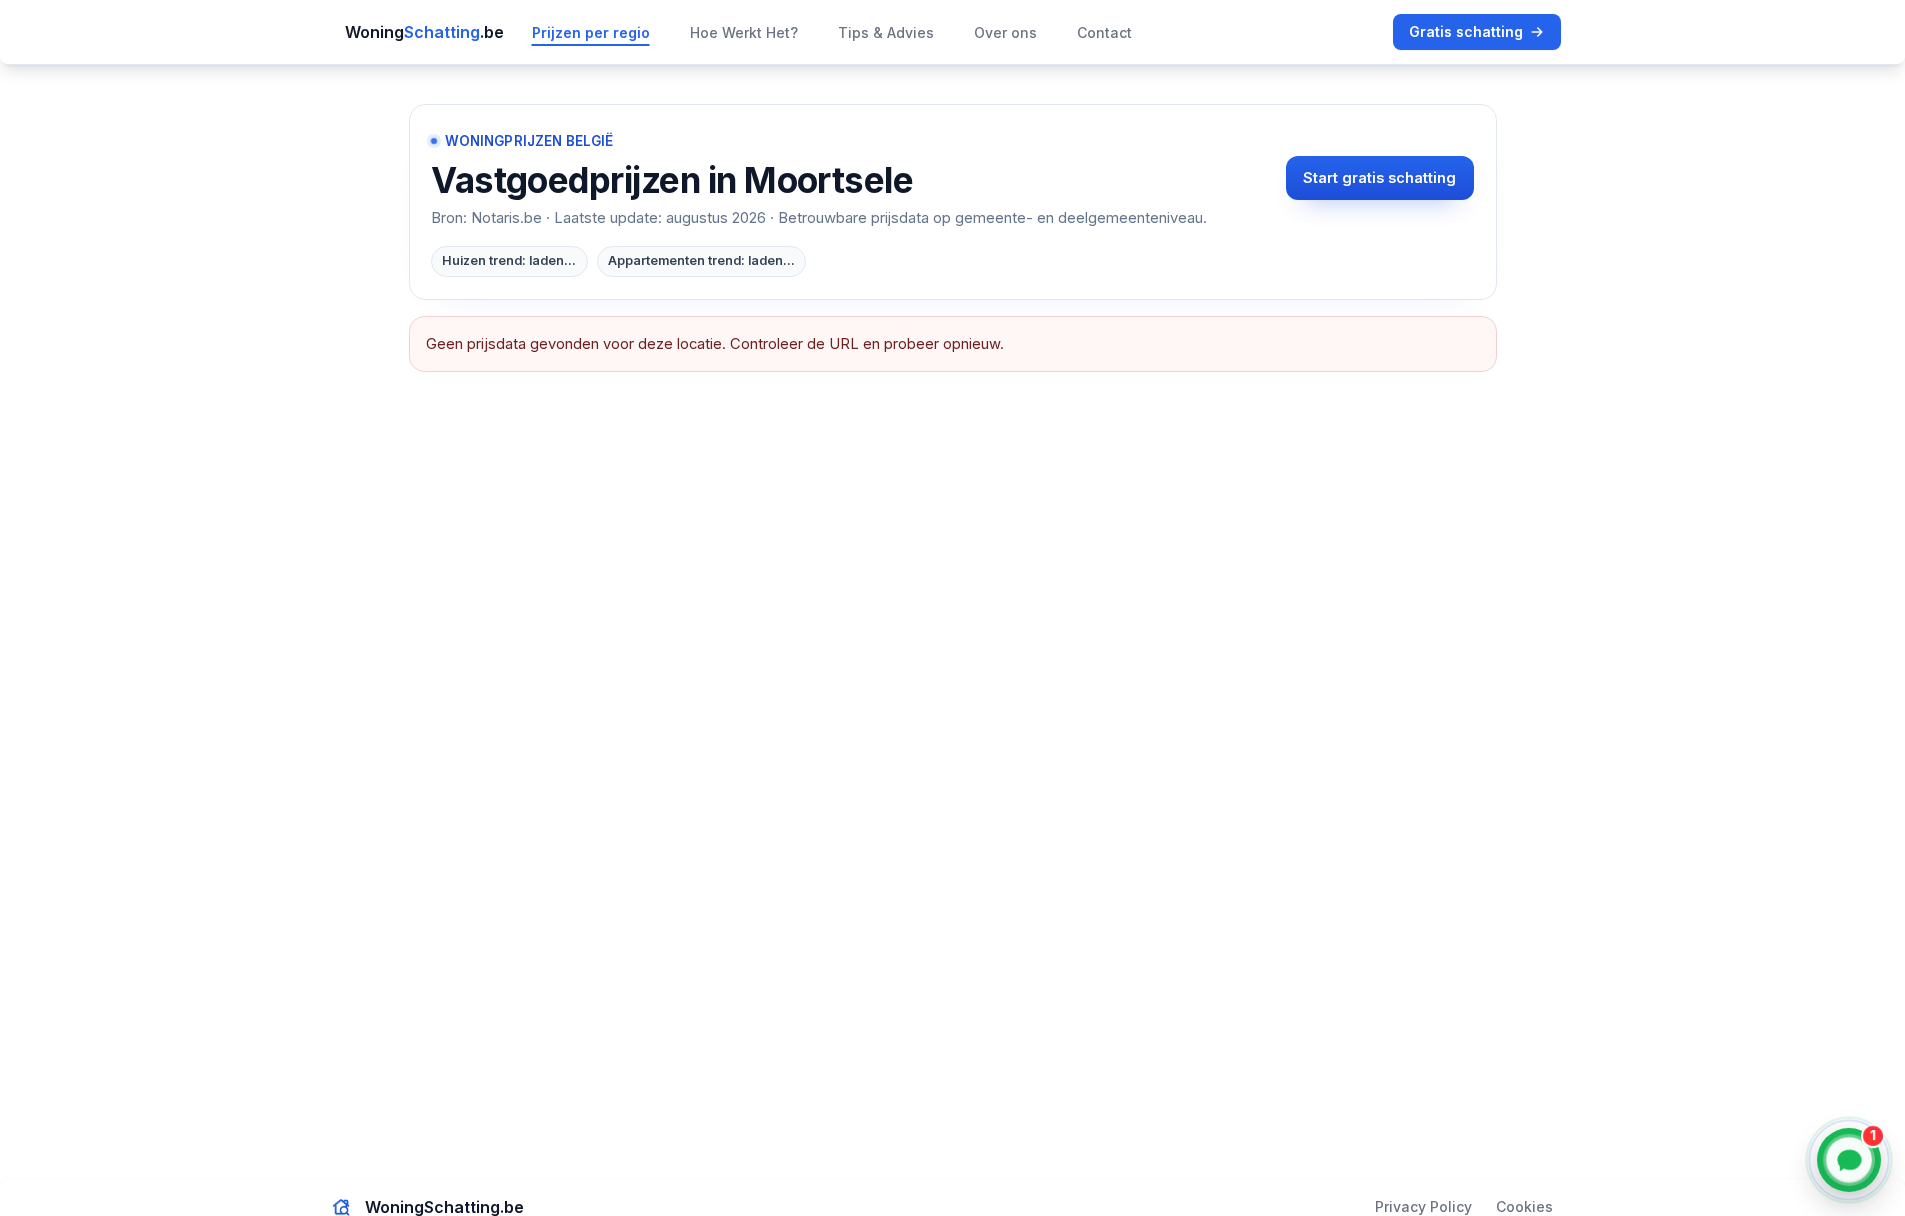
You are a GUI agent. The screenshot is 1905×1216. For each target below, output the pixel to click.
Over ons (1005, 32)
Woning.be (424, 32)
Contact (1104, 32)
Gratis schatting (1466, 31)
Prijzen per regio (591, 32)
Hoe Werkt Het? (744, 32)
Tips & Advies (886, 32)
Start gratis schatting (1379, 177)
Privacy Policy (1423, 1206)
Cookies (1524, 1206)
